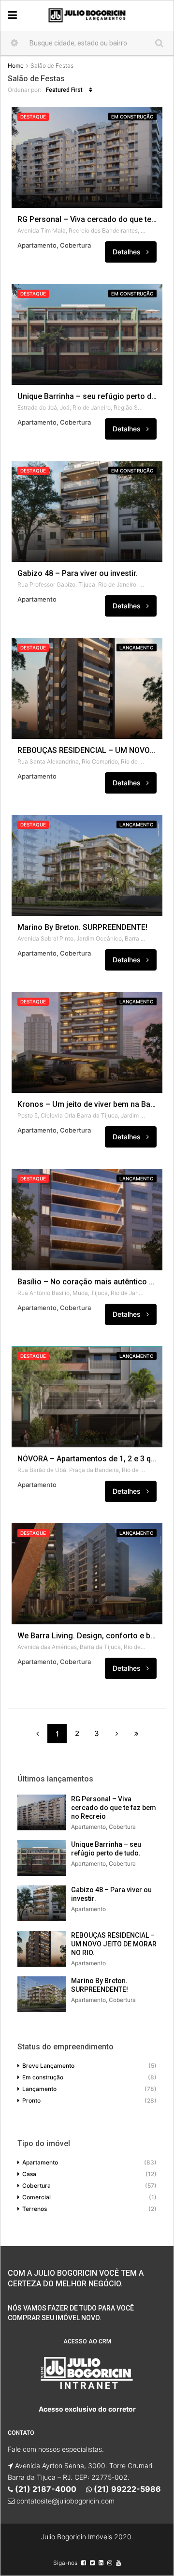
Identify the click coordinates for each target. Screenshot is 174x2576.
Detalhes (128, 252)
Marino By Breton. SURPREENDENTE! (82, 927)
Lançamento (137, 648)
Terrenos (35, 2209)
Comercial (36, 2197)
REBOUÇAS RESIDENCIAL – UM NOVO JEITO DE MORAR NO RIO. (87, 751)
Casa (29, 2174)
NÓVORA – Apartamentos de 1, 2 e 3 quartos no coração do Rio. (87, 1459)
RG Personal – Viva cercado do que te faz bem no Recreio (87, 220)
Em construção (132, 117)
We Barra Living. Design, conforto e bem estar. (87, 1636)
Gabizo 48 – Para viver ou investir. (78, 574)
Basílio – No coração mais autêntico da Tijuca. (87, 1282)
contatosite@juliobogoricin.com (65, 2501)
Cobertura (36, 2186)
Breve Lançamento (48, 2066)
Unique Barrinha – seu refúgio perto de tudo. (87, 397)
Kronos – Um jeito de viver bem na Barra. (87, 1104)
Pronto (31, 2100)
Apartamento (40, 2162)
